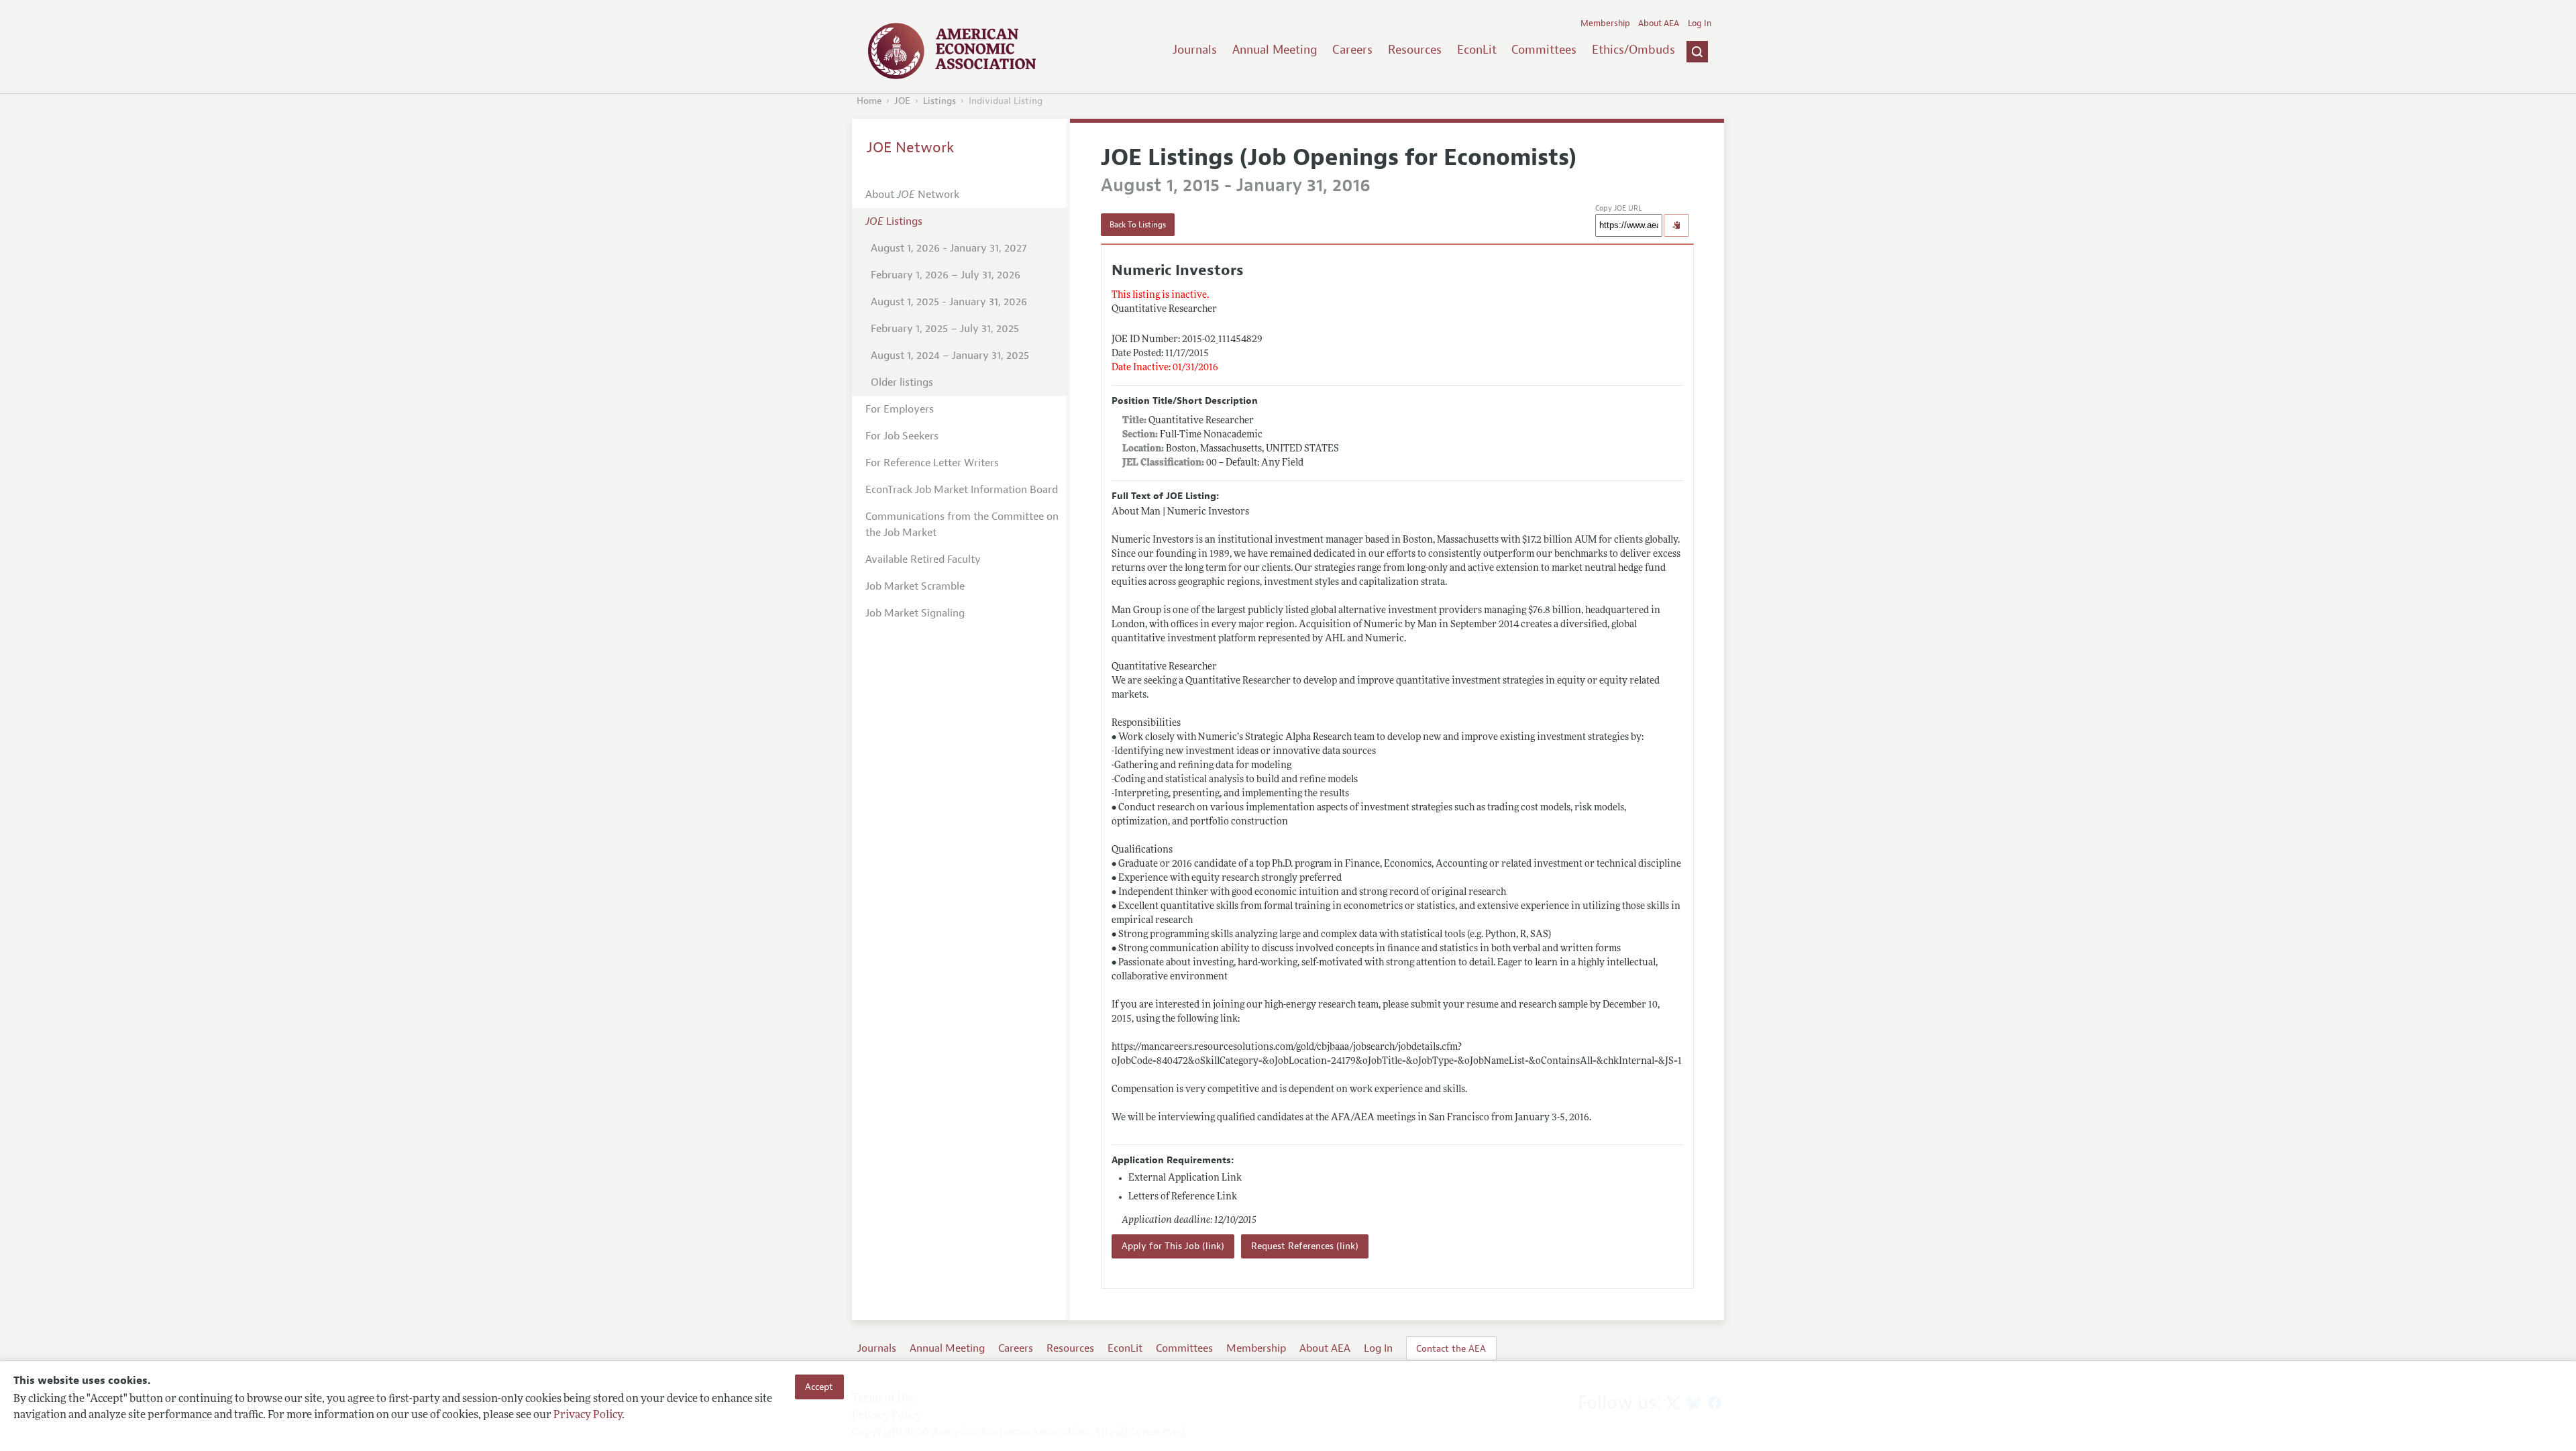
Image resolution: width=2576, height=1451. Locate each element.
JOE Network (911, 148)
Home (869, 101)
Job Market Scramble (915, 586)
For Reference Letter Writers (932, 463)
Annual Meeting (1275, 50)
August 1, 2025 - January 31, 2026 (949, 302)
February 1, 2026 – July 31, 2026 (946, 275)
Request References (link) (1305, 1246)
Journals (1195, 50)
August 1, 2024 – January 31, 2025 (950, 356)
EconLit (1477, 50)
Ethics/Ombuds (1633, 50)
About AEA (1659, 23)
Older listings (902, 382)
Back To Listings (1138, 225)
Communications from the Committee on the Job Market (962, 525)
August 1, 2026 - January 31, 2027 (949, 248)
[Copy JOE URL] (1676, 225)
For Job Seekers (902, 436)
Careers (1352, 50)
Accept (819, 1387)
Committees (1544, 50)
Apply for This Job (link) (1173, 1246)
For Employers (900, 409)
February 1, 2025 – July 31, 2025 (945, 329)
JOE (902, 101)
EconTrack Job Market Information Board (962, 490)
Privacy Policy (588, 1415)
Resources (1415, 50)
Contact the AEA (1451, 1348)
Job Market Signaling (915, 613)
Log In (1700, 23)
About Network (912, 195)
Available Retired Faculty (923, 559)
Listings (940, 101)
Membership (1605, 23)
